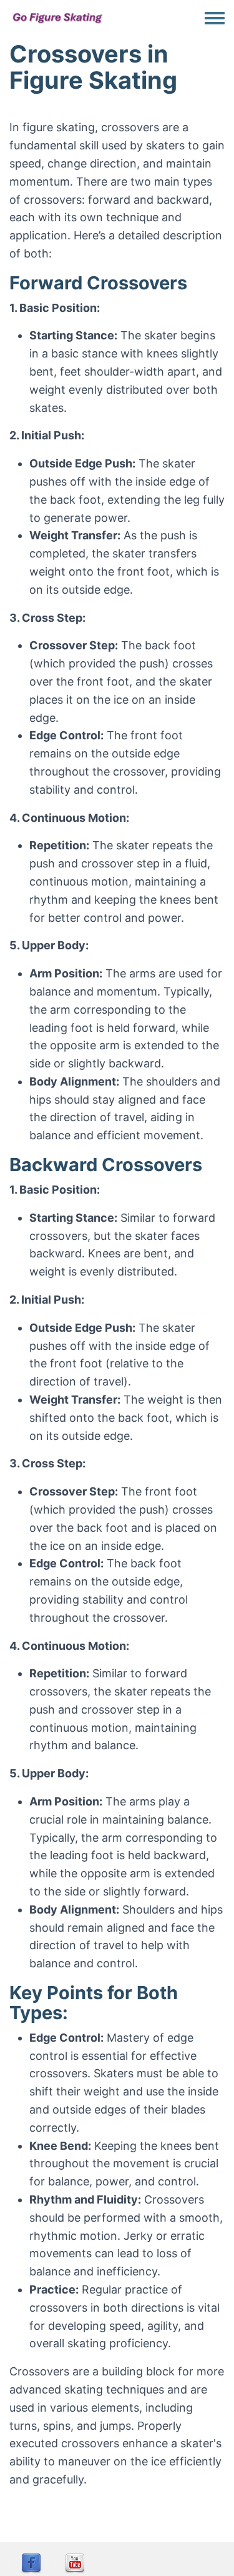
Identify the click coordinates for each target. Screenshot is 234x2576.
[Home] (58, 17)
